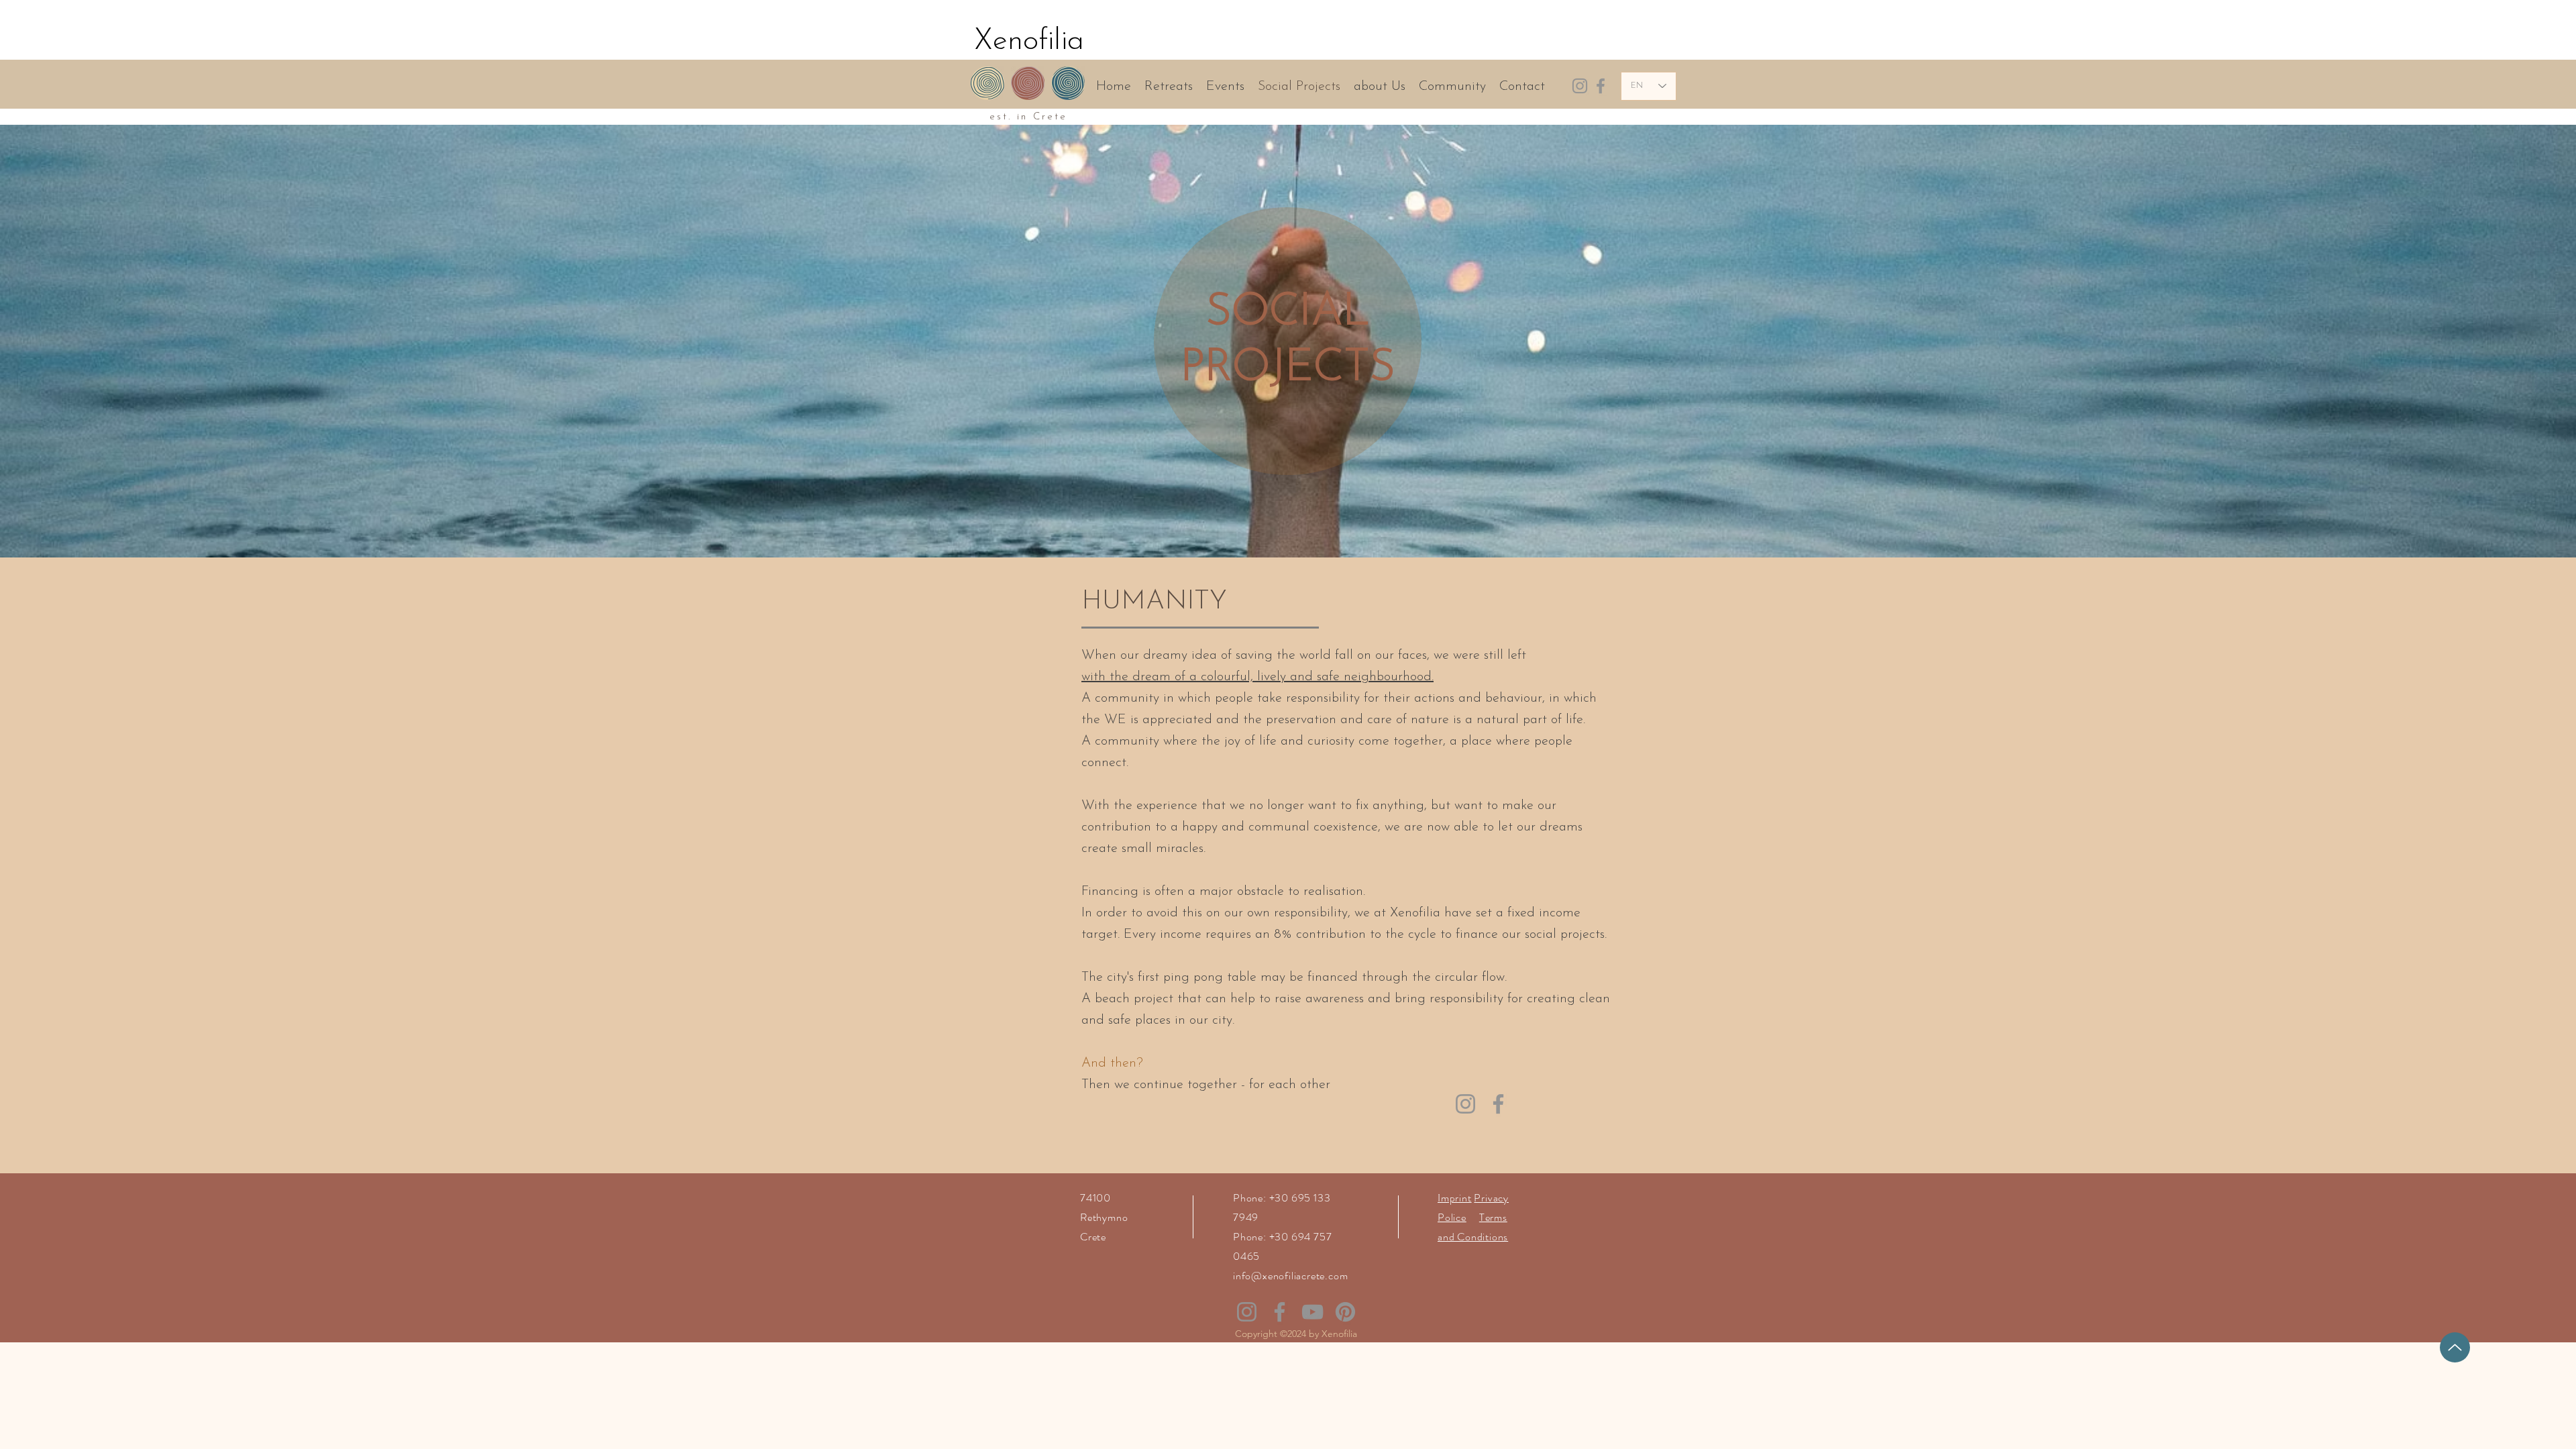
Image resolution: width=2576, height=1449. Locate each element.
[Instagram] (1580, 86)
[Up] (2455, 1347)
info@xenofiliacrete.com (1290, 1276)
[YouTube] (1312, 1312)
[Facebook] (1601, 86)
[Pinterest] (1345, 1312)
